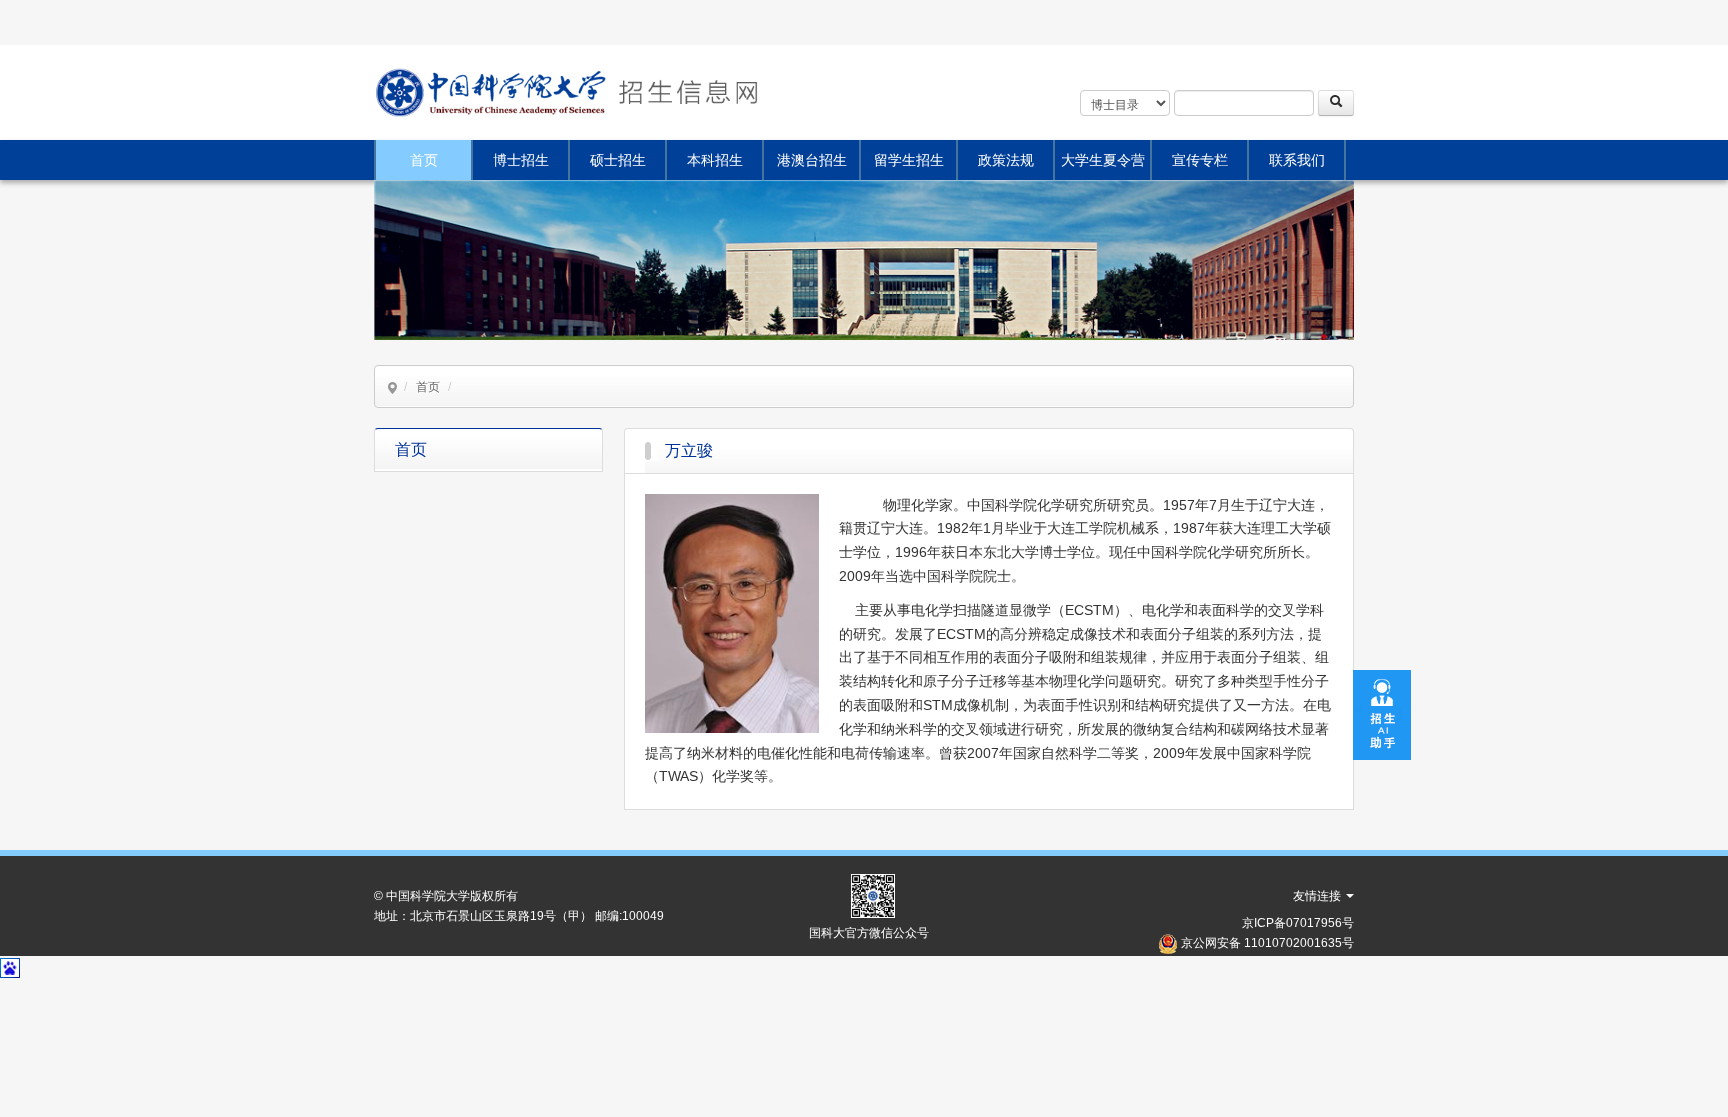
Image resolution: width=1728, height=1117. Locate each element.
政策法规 (1006, 160)
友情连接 (1318, 896)
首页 (424, 160)
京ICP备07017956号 (1298, 923)
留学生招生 (909, 160)
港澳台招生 (812, 160)
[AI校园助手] (1382, 714)
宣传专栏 (1200, 160)
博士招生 (521, 160)
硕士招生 (618, 160)
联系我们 (1297, 160)
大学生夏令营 (1103, 160)
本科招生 (715, 160)
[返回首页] (686, 92)
